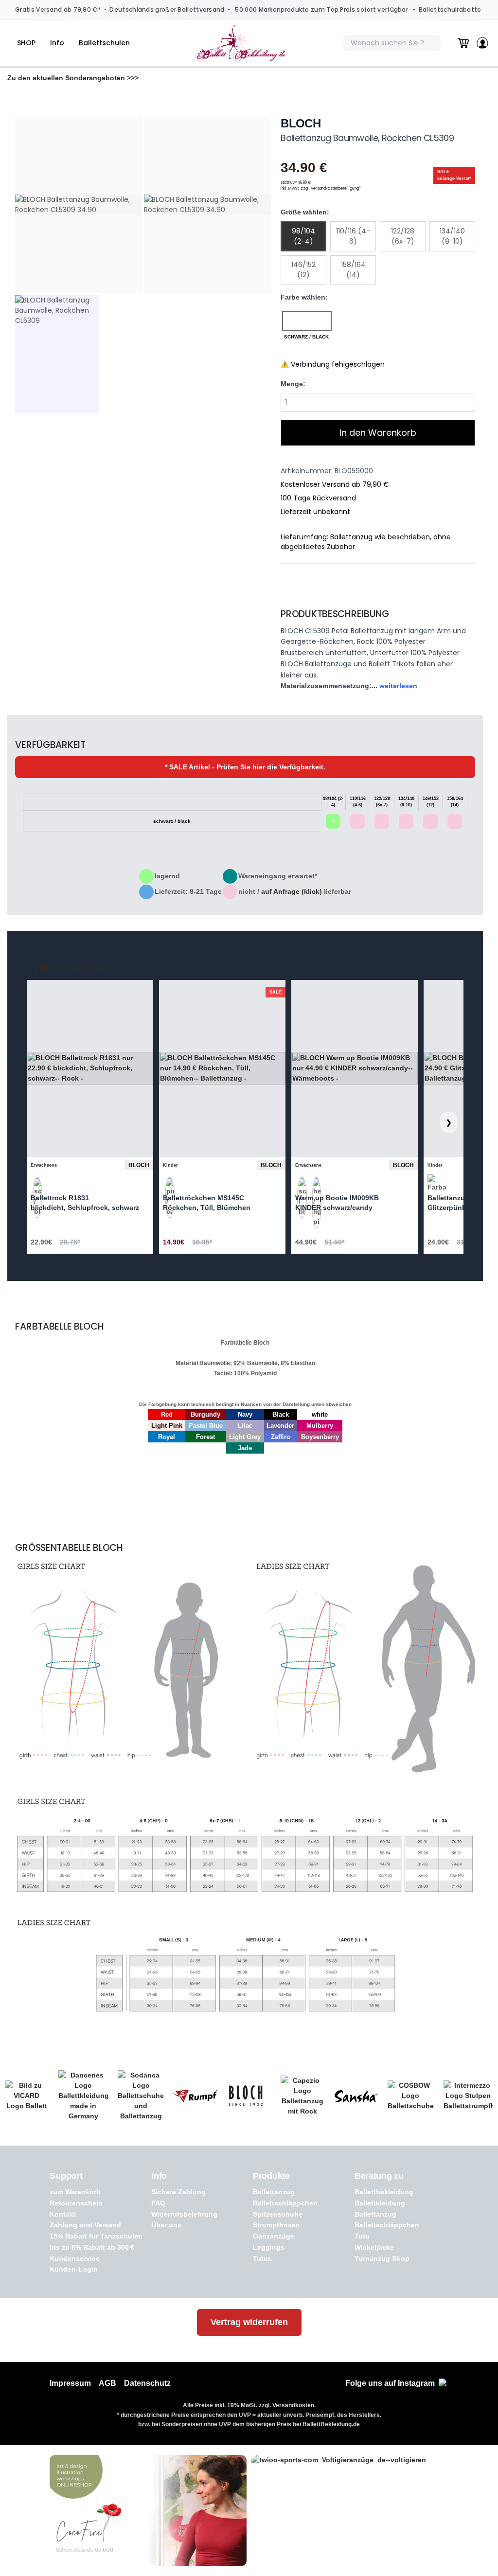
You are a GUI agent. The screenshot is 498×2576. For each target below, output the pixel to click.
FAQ (158, 2203)
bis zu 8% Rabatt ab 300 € (92, 2247)
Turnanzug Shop (382, 2258)
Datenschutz (147, 2383)
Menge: (293, 384)
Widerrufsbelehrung (184, 2214)
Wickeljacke (374, 2247)
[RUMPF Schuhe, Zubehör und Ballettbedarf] (196, 2096)
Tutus (262, 2258)
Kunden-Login (74, 2269)
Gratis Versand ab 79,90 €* (58, 9)
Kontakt (63, 2214)
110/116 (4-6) (353, 236)
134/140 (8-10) (452, 236)
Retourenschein (76, 2203)
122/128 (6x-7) (403, 236)
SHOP (26, 43)
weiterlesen (398, 686)
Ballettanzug (274, 2192)
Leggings (269, 2247)
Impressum (70, 2383)
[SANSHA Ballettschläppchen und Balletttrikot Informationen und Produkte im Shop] (356, 2096)
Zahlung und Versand (85, 2225)
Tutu (362, 2236)
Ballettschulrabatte (450, 9)
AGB (107, 2383)
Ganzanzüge (274, 2236)
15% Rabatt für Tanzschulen (96, 2236)
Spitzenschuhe (278, 2214)
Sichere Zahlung (178, 2192)
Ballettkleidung (380, 2203)
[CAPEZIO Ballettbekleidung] (302, 2096)
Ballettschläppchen (285, 2203)
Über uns (166, 2225)
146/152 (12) (303, 270)
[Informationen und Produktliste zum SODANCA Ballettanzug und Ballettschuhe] (141, 2096)
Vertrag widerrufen (249, 2322)
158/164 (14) (353, 270)
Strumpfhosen (276, 2225)
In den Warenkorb (378, 433)
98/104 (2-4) (303, 236)
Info (57, 43)
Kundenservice (75, 2258)
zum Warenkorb (75, 2192)
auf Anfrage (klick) (292, 891)
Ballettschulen (104, 43)
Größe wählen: (305, 212)
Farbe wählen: (304, 297)
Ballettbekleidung (384, 2192)
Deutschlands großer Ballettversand (167, 9)
